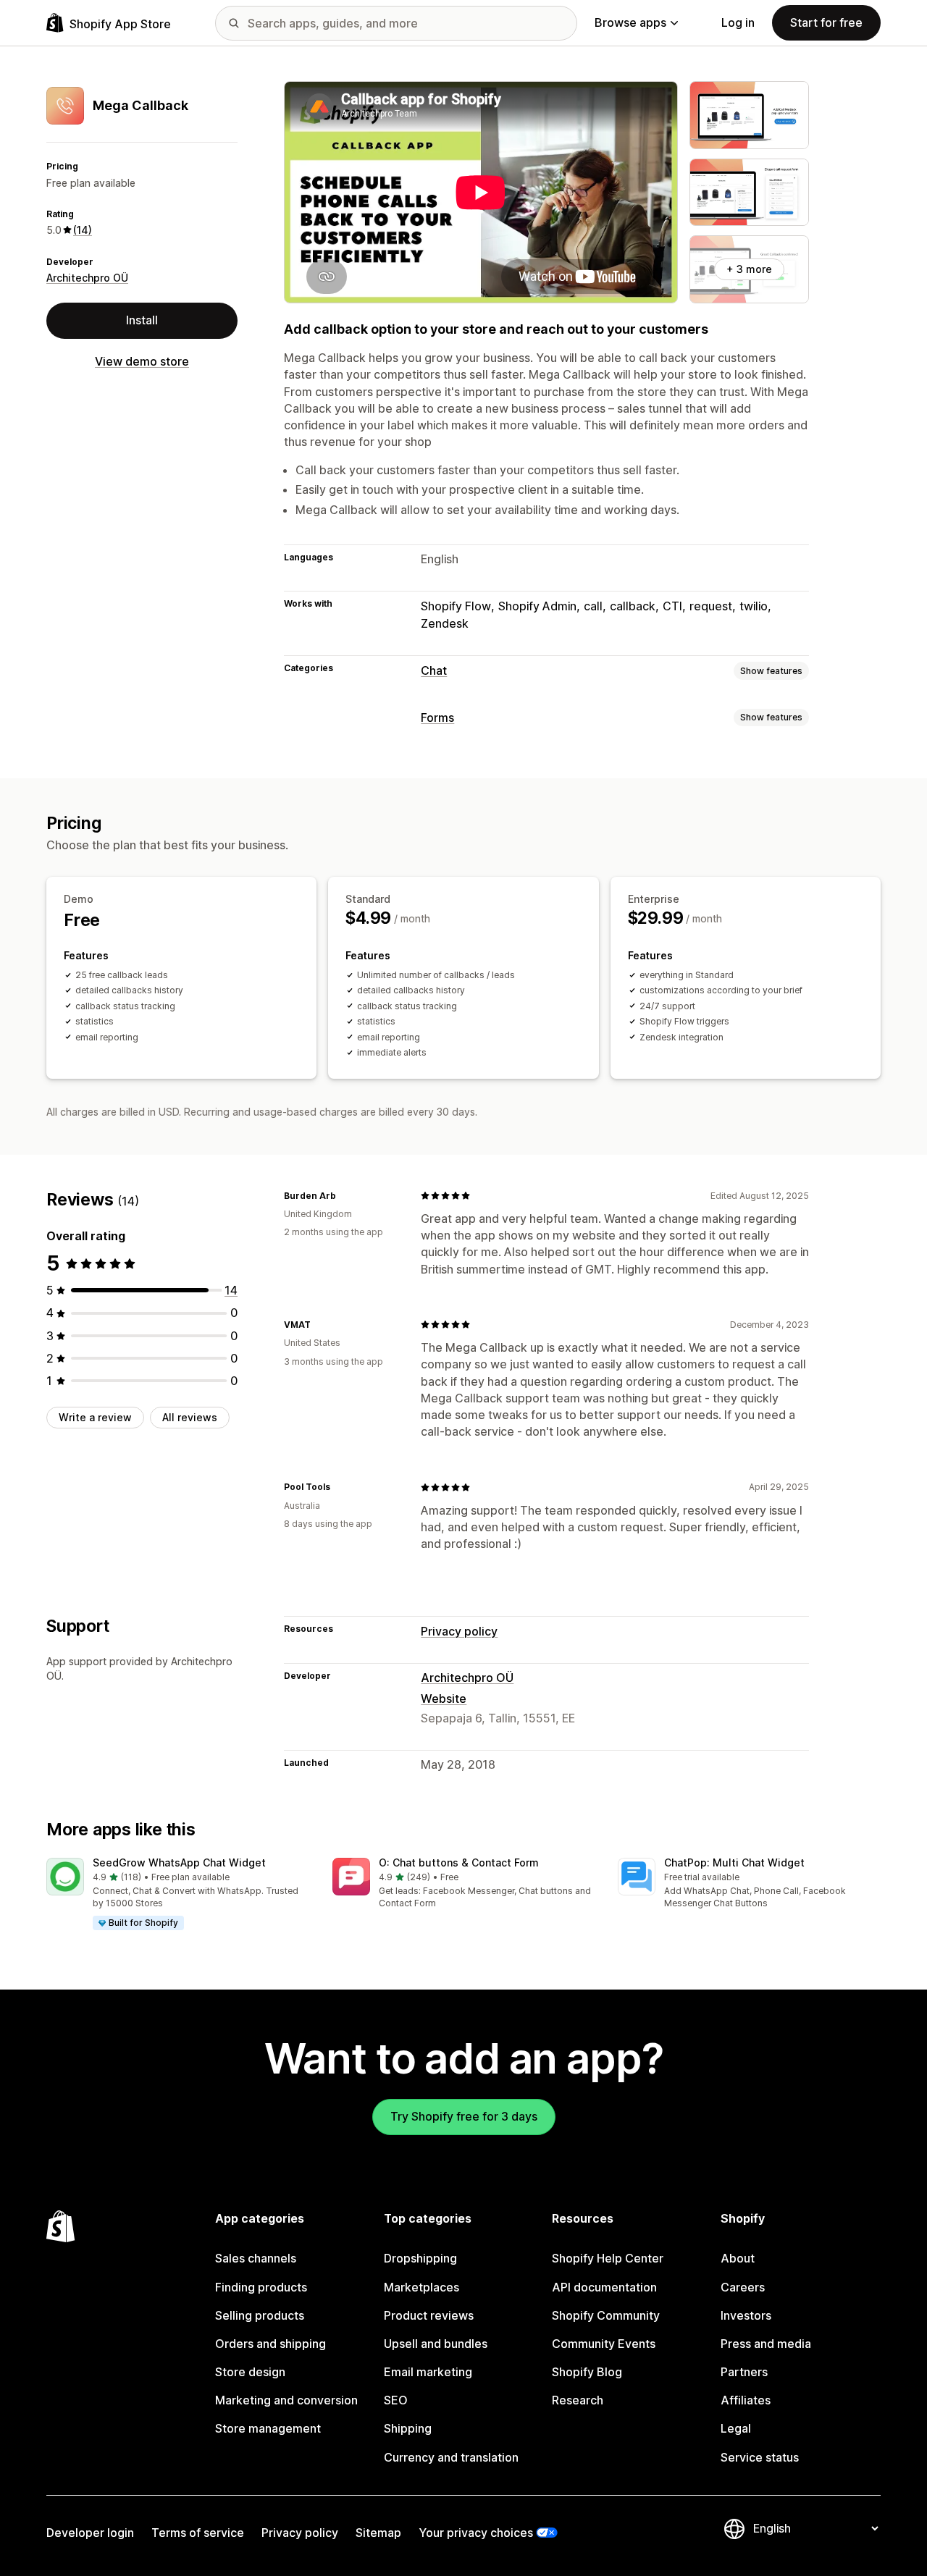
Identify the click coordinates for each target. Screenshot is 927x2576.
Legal (736, 2428)
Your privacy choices (476, 2533)
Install (142, 320)
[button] (178, 1895)
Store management (268, 2428)
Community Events (604, 2344)
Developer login (90, 2533)
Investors (746, 2315)
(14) (83, 230)
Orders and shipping (270, 2344)
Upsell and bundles (436, 2344)
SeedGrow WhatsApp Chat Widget (179, 1862)
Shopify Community (606, 2315)
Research (578, 2400)
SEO (396, 2400)
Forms (437, 717)
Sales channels (256, 2258)
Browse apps (630, 22)
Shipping (408, 2428)
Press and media (766, 2344)
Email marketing (428, 2372)
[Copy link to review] (345, 1195)
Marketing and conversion (286, 2400)
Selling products (260, 2315)
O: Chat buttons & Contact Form (459, 1862)
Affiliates (746, 2400)
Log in (738, 22)
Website (444, 1699)
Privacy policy (459, 1631)
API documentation (604, 2287)
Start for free (826, 22)
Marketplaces (421, 2287)
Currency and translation (451, 2457)
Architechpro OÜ (87, 278)
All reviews (190, 1417)
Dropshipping (420, 2258)
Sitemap (378, 2533)
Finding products (261, 2287)
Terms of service (198, 2533)
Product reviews (429, 2315)
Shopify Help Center (608, 2258)
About (738, 2258)
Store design (250, 2372)
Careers (743, 2287)
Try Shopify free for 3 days (464, 2116)
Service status (760, 2457)
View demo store (142, 361)
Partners (744, 2372)
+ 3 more (749, 269)
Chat (434, 670)
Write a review (95, 1417)
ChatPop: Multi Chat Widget (734, 1862)
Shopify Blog (587, 2372)
